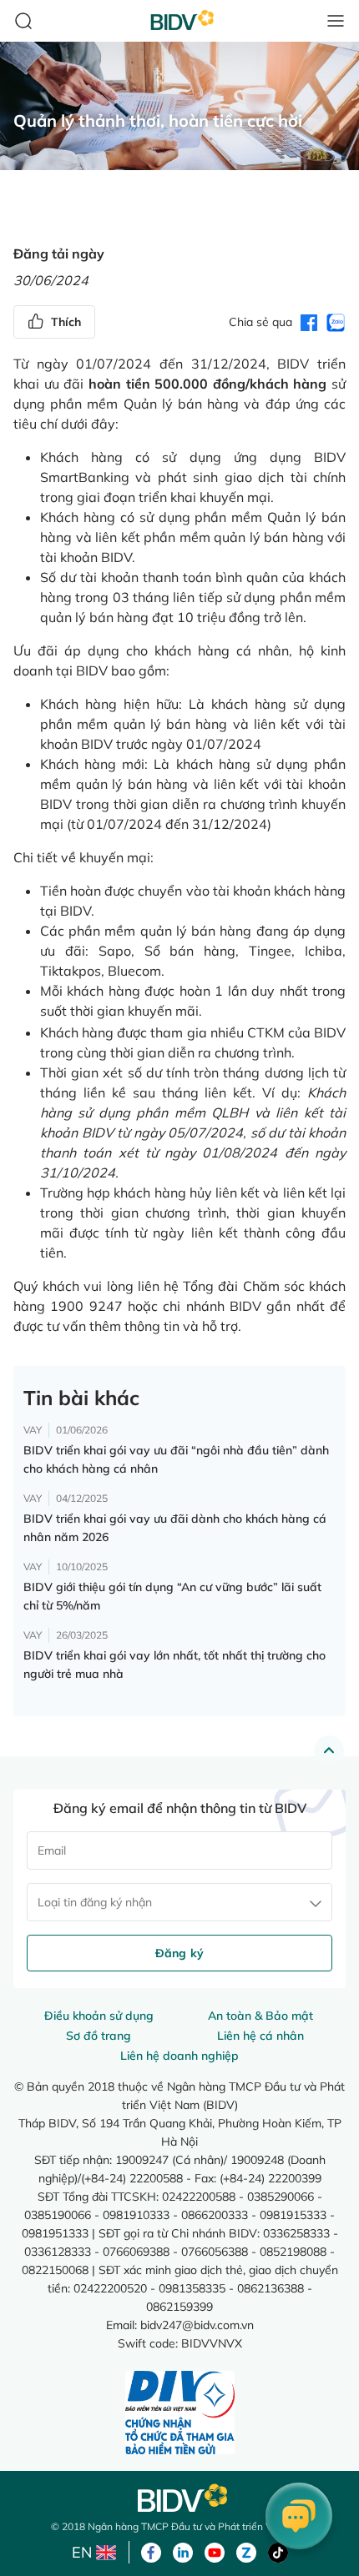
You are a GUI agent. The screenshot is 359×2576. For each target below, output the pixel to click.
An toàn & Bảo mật (260, 2016)
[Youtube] (215, 2551)
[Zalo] (246, 2551)
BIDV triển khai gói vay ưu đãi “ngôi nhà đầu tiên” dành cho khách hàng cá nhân (176, 1459)
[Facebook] (151, 2551)
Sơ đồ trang (99, 2036)
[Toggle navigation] (336, 21)
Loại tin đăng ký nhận (95, 1902)
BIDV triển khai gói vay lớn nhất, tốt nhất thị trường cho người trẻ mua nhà (174, 1665)
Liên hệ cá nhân (260, 2036)
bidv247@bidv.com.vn (197, 2325)
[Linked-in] (183, 2551)
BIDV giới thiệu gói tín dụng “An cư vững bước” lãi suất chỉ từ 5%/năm (172, 1596)
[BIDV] (179, 2498)
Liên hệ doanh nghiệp (179, 2056)
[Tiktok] (278, 2551)
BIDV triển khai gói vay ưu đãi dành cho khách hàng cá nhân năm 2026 (175, 1528)
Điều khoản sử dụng (99, 2016)
